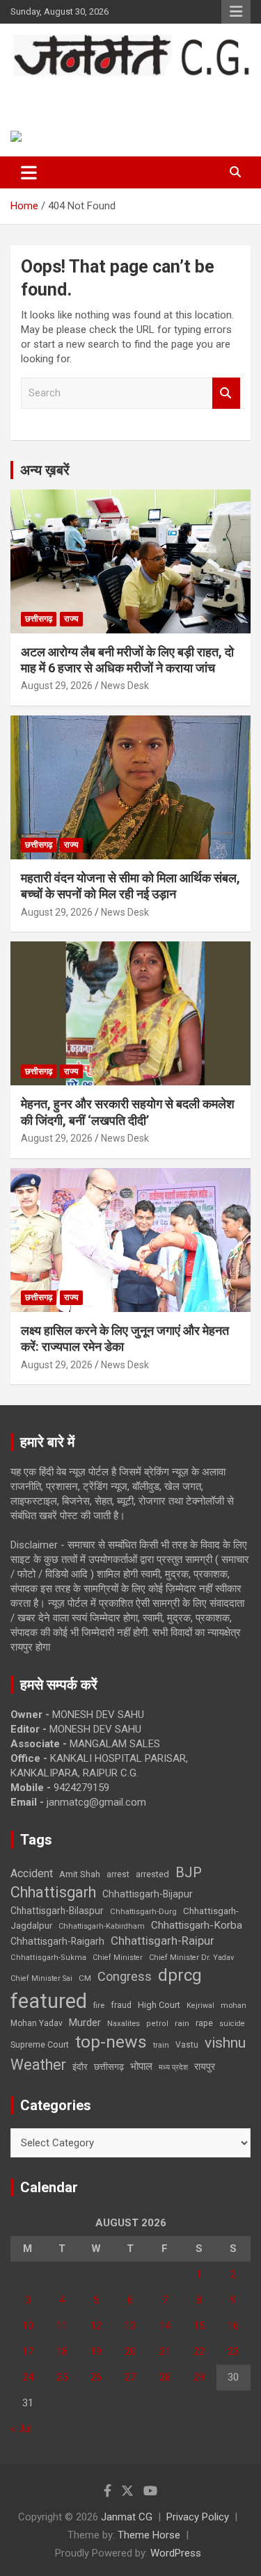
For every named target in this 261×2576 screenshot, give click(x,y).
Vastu (187, 2045)
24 (28, 2377)
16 (233, 2326)
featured (49, 2001)
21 (165, 2351)
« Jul (21, 2429)
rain (182, 2023)
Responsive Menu (236, 12)
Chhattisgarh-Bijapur (148, 1894)
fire (99, 2005)
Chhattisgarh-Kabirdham (102, 1926)
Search (226, 393)
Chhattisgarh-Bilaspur (57, 1911)
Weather (38, 2065)
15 (199, 2326)
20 (130, 2351)
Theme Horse (149, 2535)
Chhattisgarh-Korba (197, 1925)
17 (28, 2351)
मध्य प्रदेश (173, 2067)
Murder (85, 2023)
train (161, 2045)
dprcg (180, 1975)
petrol (157, 2024)
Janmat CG (63, 91)
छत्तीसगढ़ (39, 619)
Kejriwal (200, 2006)
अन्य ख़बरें (45, 470)
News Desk (125, 686)
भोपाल (141, 2066)
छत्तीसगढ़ (109, 2067)
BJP (189, 1872)
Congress (125, 1976)
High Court (159, 2005)
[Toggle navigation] (29, 172)
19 (96, 2351)
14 (165, 2326)
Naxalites (124, 2023)
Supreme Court (40, 2044)
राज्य (71, 619)
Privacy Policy (198, 2517)
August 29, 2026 (57, 686)
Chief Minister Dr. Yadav (191, 1958)
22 (199, 2351)
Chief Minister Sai (41, 1978)
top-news (111, 2042)
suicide (232, 2024)
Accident (32, 1873)
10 (28, 2326)
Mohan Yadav (37, 2023)
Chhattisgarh (53, 1892)
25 (62, 2377)
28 (165, 2377)
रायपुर (205, 2066)
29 (199, 2377)
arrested (152, 1874)
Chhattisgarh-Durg (143, 1911)
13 (130, 2326)
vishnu (225, 2043)
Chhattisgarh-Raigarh (57, 1941)
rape (204, 2023)
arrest (118, 1874)
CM (85, 1978)
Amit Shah (80, 1874)
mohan (234, 2006)
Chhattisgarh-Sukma (48, 1958)
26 (96, 2377)
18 (62, 2351)
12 (96, 2326)
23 (233, 2351)
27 (130, 2377)
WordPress (176, 2553)
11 (62, 2326)
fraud (121, 2005)
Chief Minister (118, 1958)
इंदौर (80, 2067)
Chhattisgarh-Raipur (163, 1941)
